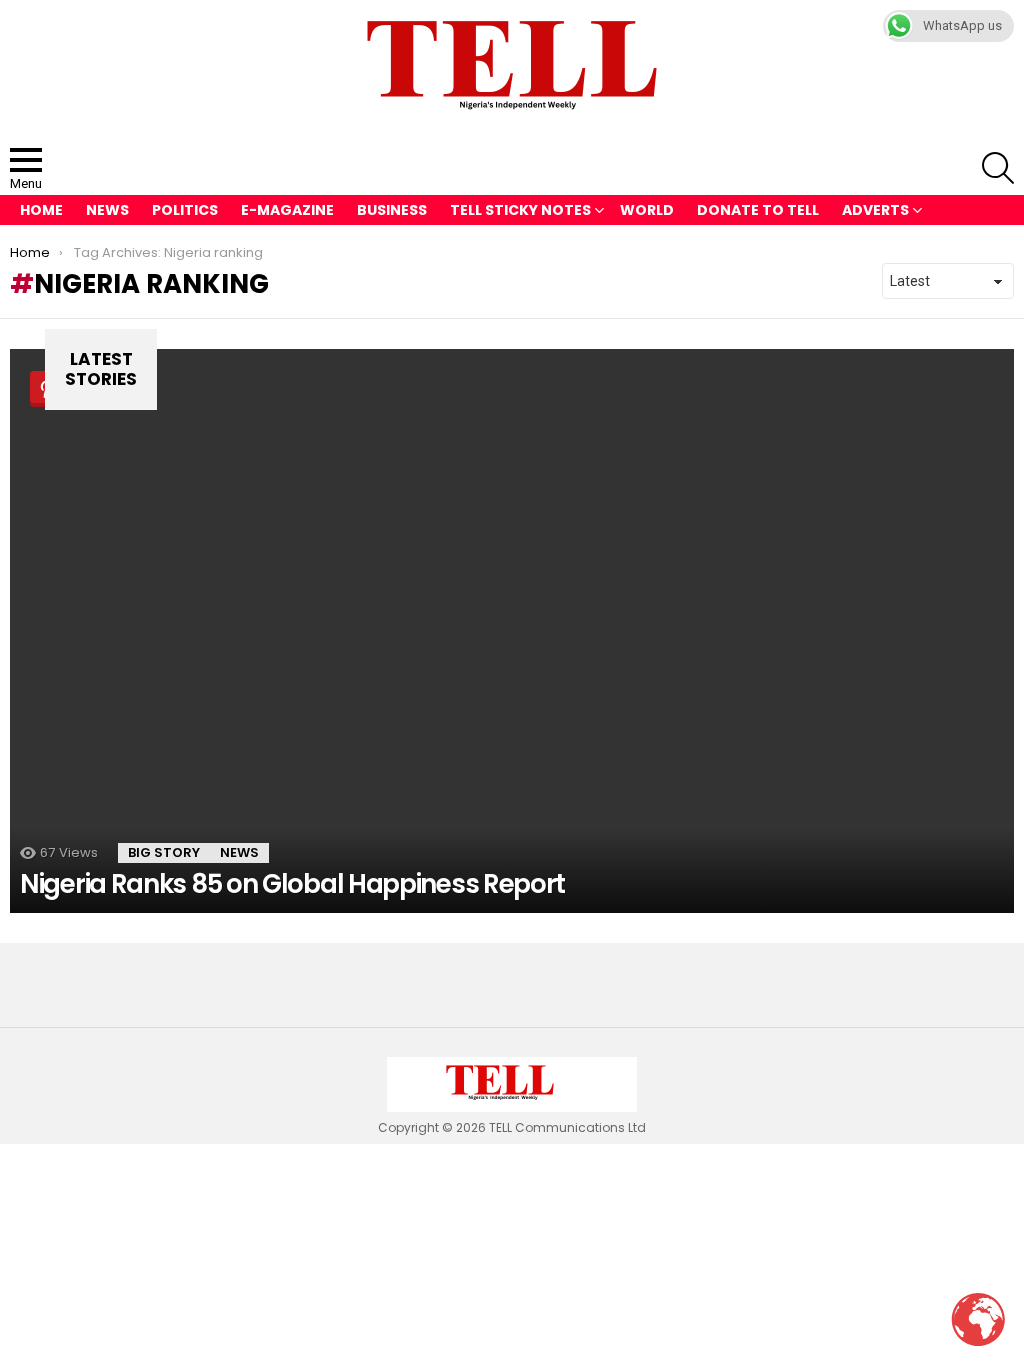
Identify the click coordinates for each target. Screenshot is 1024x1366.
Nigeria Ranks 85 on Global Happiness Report (292, 884)
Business (392, 210)
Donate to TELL (758, 210)
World (647, 210)
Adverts (875, 210)
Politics (185, 210)
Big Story (164, 852)
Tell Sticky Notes (520, 210)
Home (41, 210)
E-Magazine (287, 210)
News (107, 210)
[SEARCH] (998, 168)
